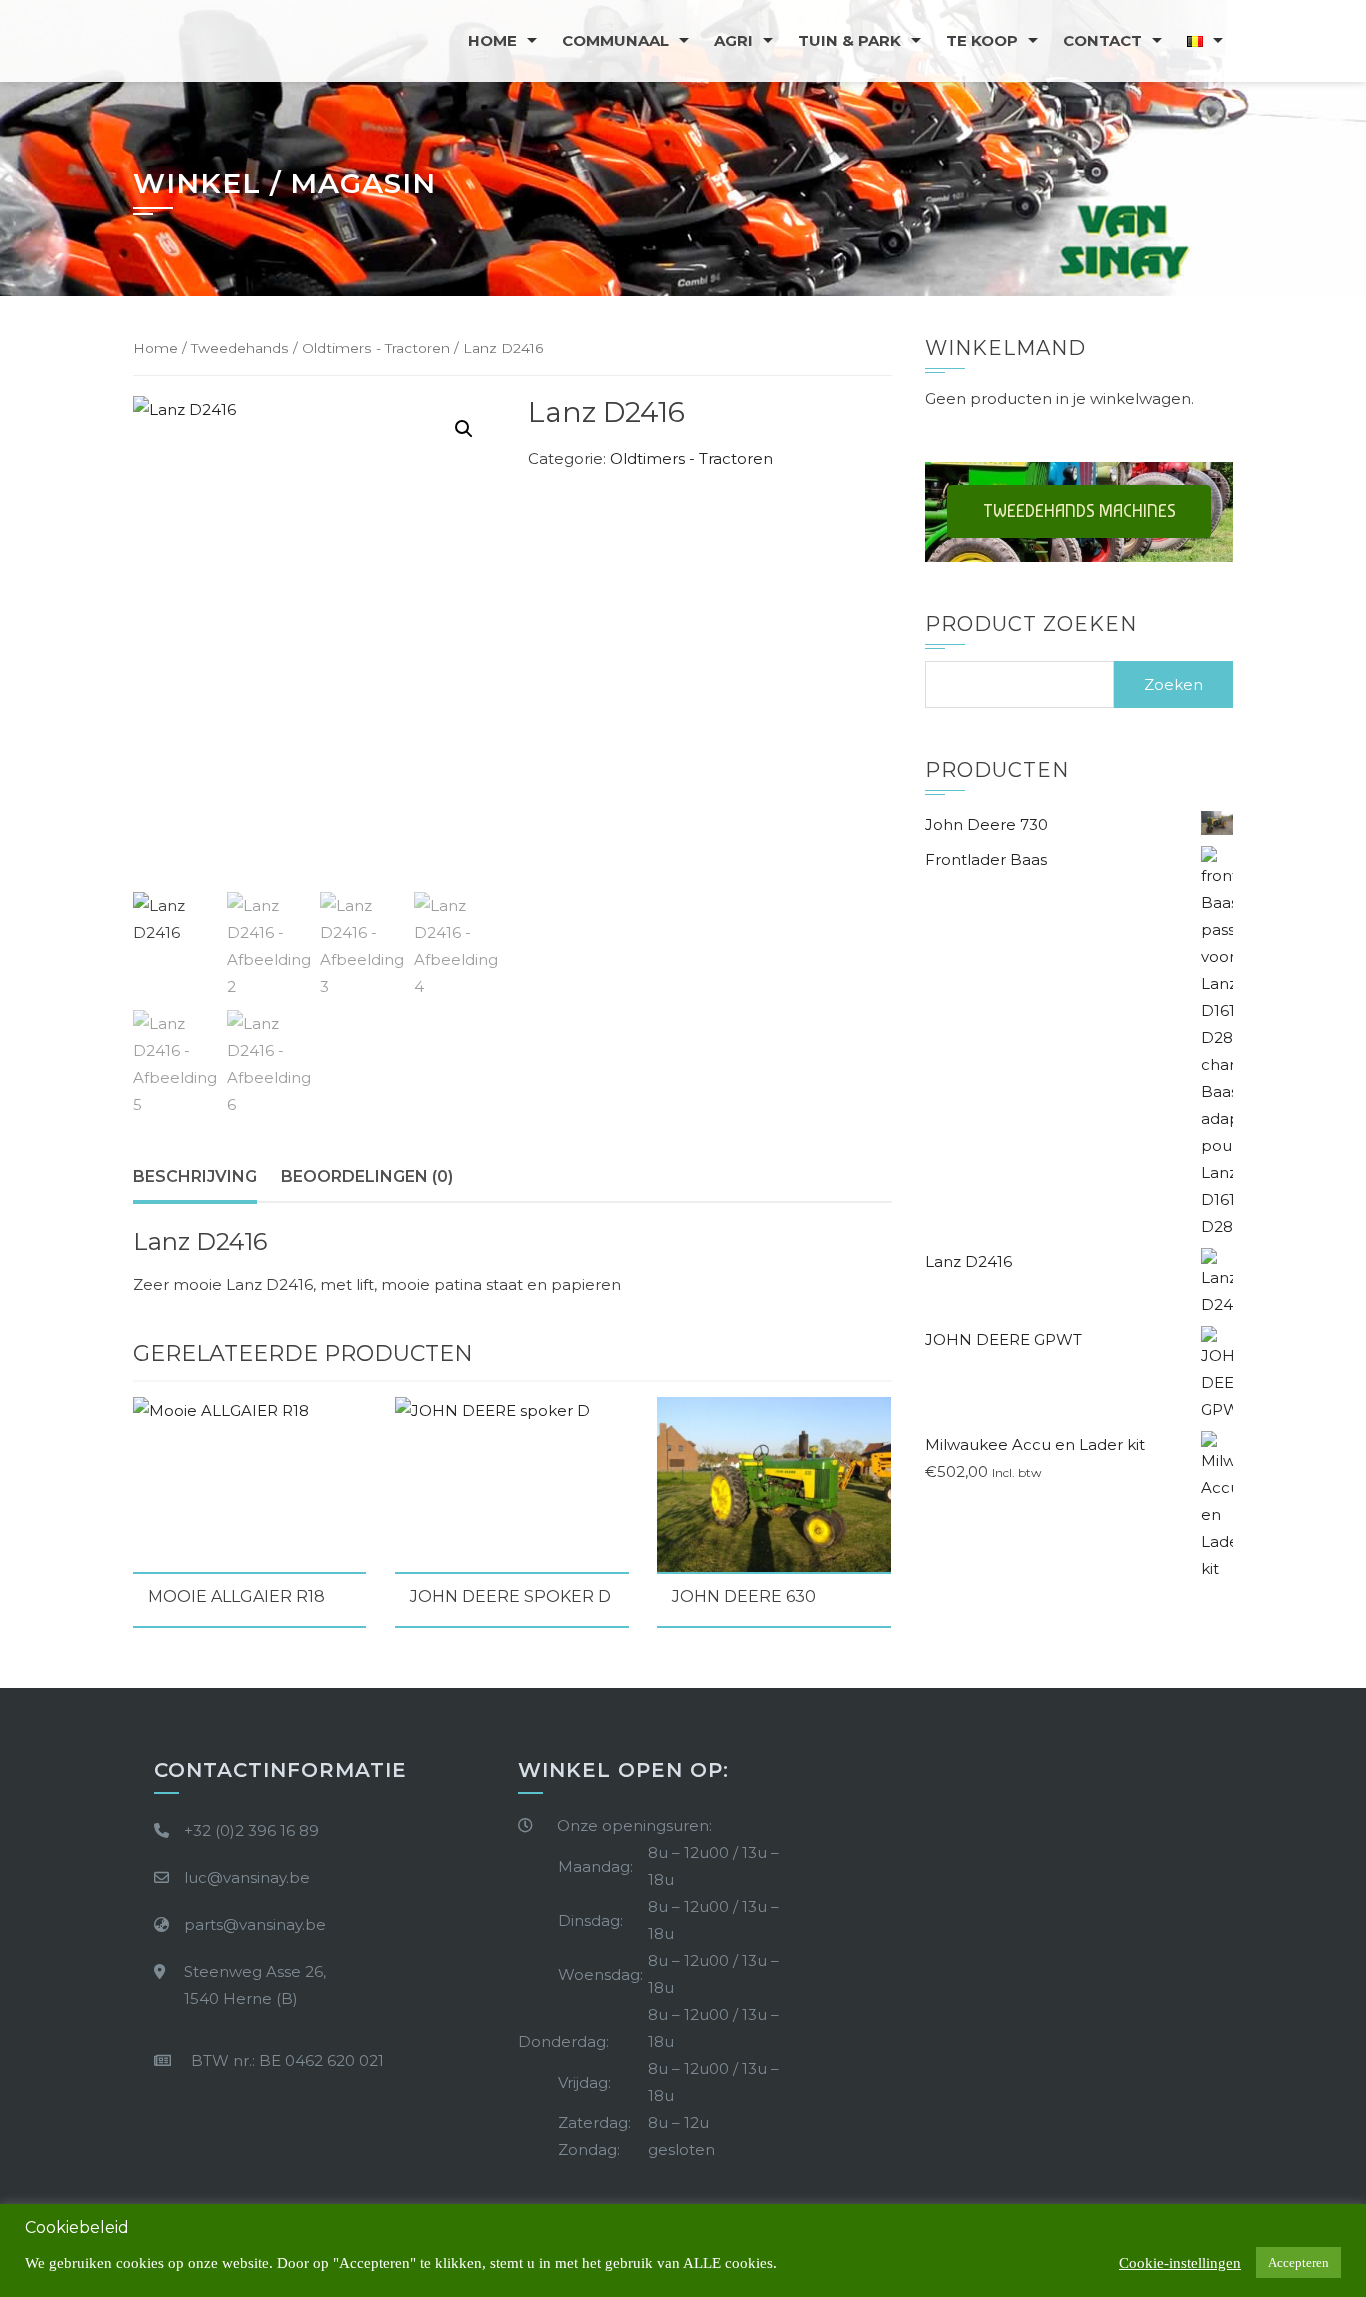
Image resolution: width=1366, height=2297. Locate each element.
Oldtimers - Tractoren (376, 348)
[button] (464, 429)
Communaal (615, 40)
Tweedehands (240, 348)
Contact (1102, 40)
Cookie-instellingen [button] (1180, 2263)
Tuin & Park (849, 40)
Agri (733, 40)
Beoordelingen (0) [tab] (367, 1176)
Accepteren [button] (1298, 2262)
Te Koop (982, 40)
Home (492, 40)
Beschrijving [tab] (195, 1176)
